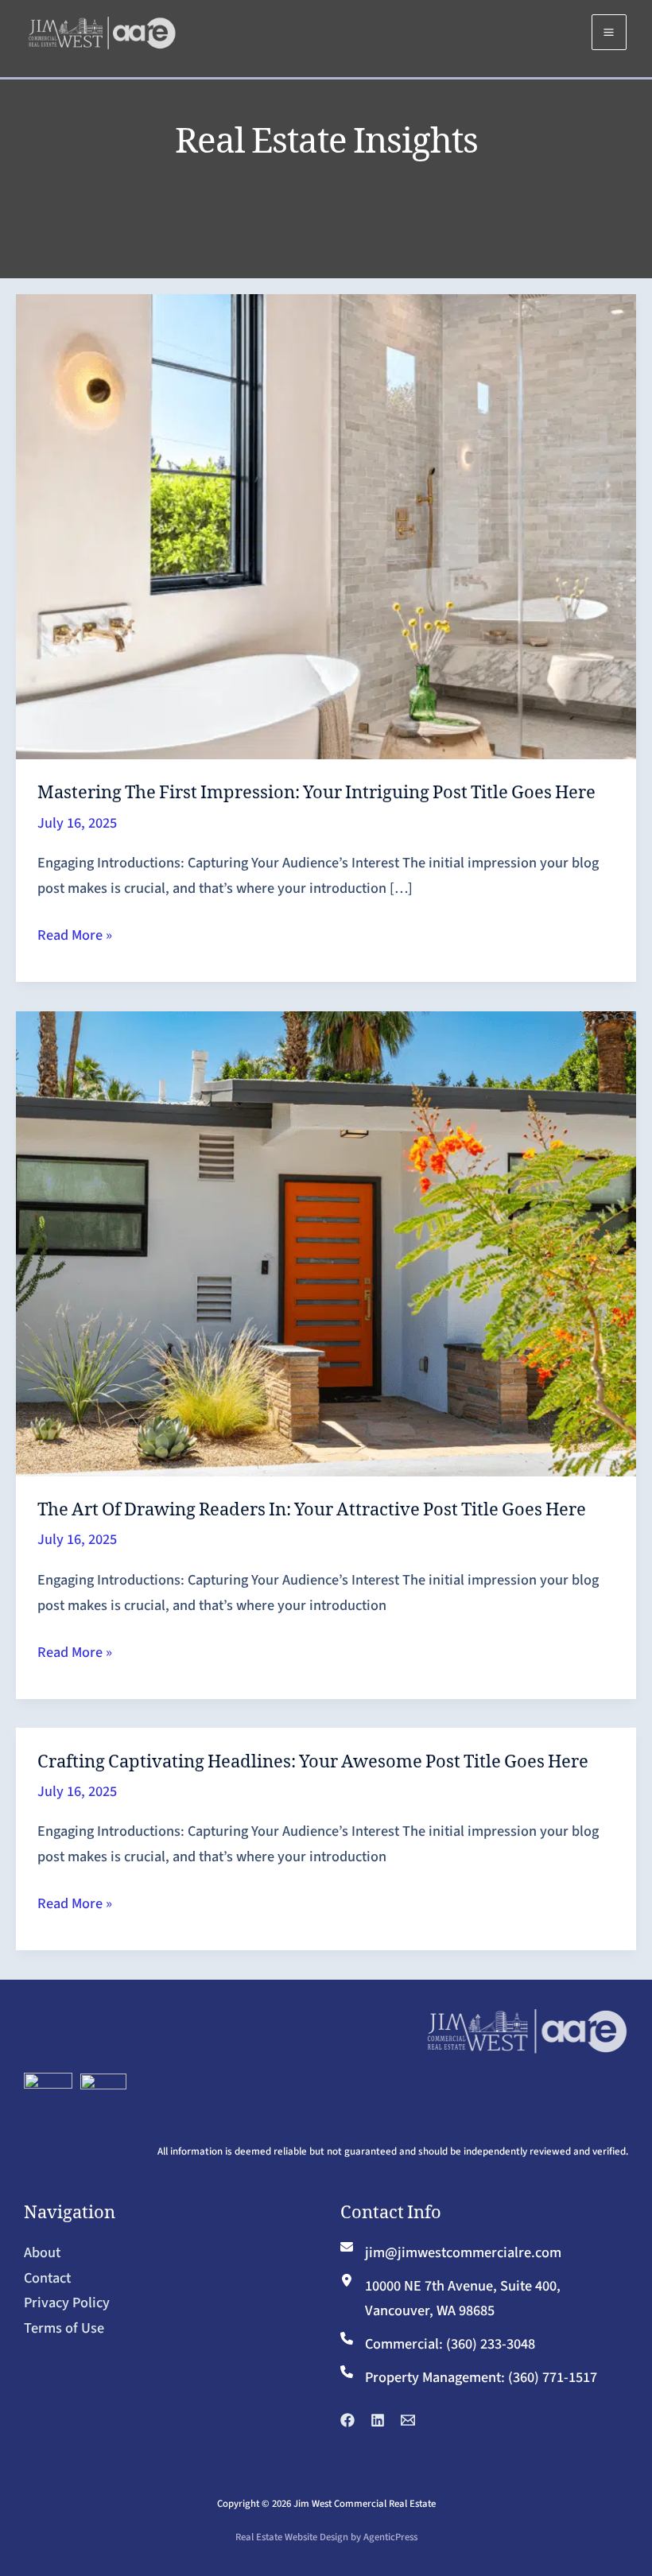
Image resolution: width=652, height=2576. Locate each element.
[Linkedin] (378, 2420)
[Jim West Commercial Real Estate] (101, 31)
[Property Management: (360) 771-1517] (469, 2378)
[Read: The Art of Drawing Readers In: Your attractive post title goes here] (326, 1243)
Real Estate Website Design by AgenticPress (326, 2537)
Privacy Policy (67, 2302)
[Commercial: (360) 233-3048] (438, 2345)
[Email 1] (408, 2420)
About (42, 2252)
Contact (47, 2278)
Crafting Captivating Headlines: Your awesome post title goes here (313, 1761)
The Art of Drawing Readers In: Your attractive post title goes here (312, 1509)
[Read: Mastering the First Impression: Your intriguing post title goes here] (326, 526)
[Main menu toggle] (609, 32)
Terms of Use (64, 2328)
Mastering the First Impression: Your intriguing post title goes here (316, 791)
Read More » (75, 936)
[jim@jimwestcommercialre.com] (451, 2253)
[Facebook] (347, 2420)
